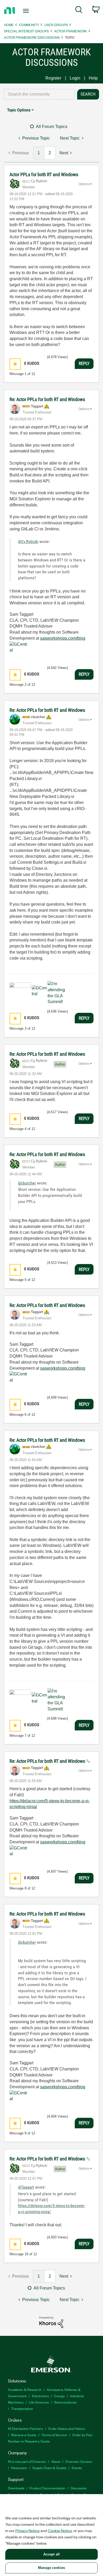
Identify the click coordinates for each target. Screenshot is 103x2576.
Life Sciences (39, 2402)
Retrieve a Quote (24, 2435)
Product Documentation (47, 2488)
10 (26, 2254)
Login (75, 78)
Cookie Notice (60, 2530)
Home (9, 25)
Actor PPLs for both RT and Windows (44, 174)
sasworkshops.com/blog (63, 638)
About (56, 2461)
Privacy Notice (27, 2530)
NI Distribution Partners (25, 2428)
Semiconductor (66, 2402)
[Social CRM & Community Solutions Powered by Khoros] (51, 2322)
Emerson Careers (79, 2461)
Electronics (40, 2396)
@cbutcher (27, 1183)
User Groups (56, 25)
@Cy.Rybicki (28, 542)
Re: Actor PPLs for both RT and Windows (47, 399)
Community (29, 25)
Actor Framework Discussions (32, 37)
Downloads (16, 2488)
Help (93, 78)
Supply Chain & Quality (50, 2468)
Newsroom (19, 2468)
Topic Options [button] (19, 110)
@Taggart (26, 2187)
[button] (15, 364)
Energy (59, 2396)
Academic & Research (25, 2389)
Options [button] (84, 184)
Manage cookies (51, 2568)
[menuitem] (79, 11)
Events (77, 2468)
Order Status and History (67, 2428)
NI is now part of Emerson (27, 2461)
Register (53, 78)
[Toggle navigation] (27, 11)
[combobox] (39, 94)
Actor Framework (71, 31)
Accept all (51, 2554)
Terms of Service (54, 2435)
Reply (84, 363)
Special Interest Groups (26, 31)
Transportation (22, 2408)
